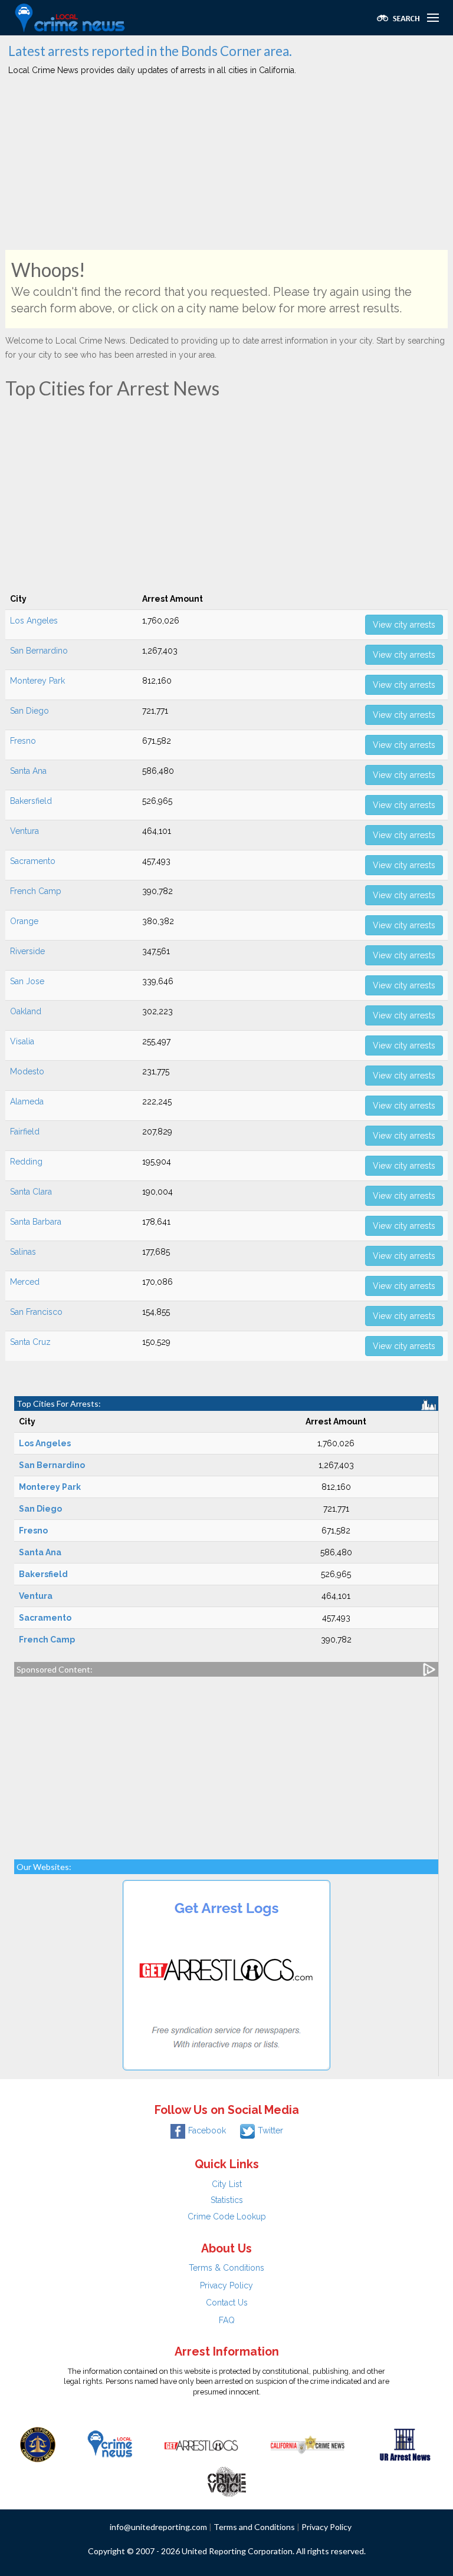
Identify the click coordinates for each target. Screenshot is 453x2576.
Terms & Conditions (226, 2268)
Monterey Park (37, 681)
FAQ (227, 2320)
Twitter (270, 2130)
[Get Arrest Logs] (201, 2443)
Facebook (207, 2130)
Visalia (22, 1041)
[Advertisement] (226, 167)
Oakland (26, 1011)
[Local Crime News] (110, 2443)
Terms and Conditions (254, 2527)
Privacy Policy (226, 2285)
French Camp (36, 891)
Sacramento (33, 861)
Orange (24, 921)
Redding (26, 1162)
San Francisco (36, 1312)
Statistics (227, 2200)
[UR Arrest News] (405, 2443)
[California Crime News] (308, 2443)
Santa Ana (28, 771)
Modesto (27, 1071)
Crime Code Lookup (227, 2217)
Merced (25, 1282)
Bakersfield (31, 801)
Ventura (24, 831)
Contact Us (227, 2303)
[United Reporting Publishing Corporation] (38, 2443)
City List (227, 2184)
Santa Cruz (30, 1342)
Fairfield (25, 1132)
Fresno (23, 741)
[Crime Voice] (226, 2479)
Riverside (27, 951)
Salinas (23, 1252)
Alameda (27, 1101)
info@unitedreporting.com (158, 2527)
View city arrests (404, 625)
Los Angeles (34, 621)
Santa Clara (31, 1192)
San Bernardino (39, 651)
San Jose (27, 981)
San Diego (29, 711)
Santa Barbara (36, 1222)
